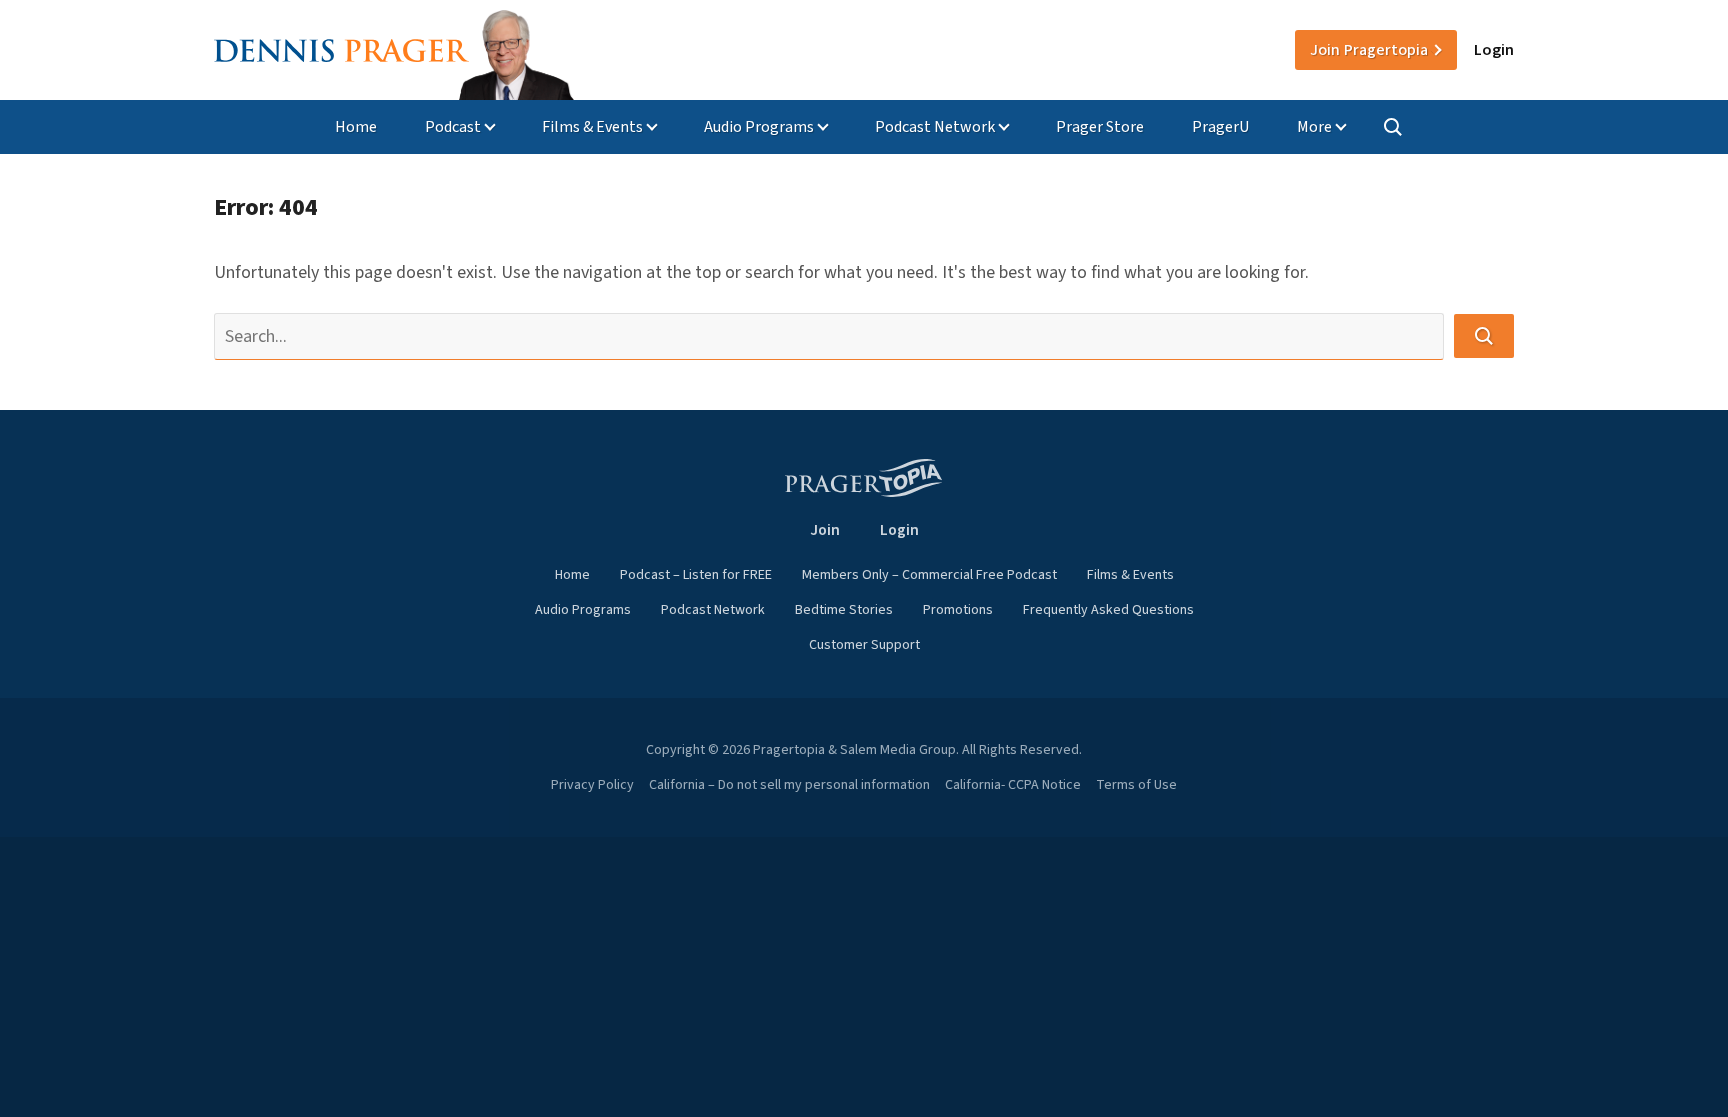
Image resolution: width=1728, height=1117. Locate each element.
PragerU (1220, 127)
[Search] (1393, 127)
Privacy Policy (592, 785)
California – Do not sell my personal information (789, 785)
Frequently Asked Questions (1108, 610)
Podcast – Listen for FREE (696, 575)
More (1314, 127)
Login (1494, 50)
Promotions (958, 610)
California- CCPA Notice (1013, 785)
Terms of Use (1136, 785)
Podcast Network (935, 127)
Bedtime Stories (844, 610)
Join (1369, 50)
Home (356, 127)
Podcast (453, 127)
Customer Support (864, 645)
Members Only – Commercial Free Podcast (929, 575)
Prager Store (1100, 127)
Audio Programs (759, 127)
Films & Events (592, 127)
